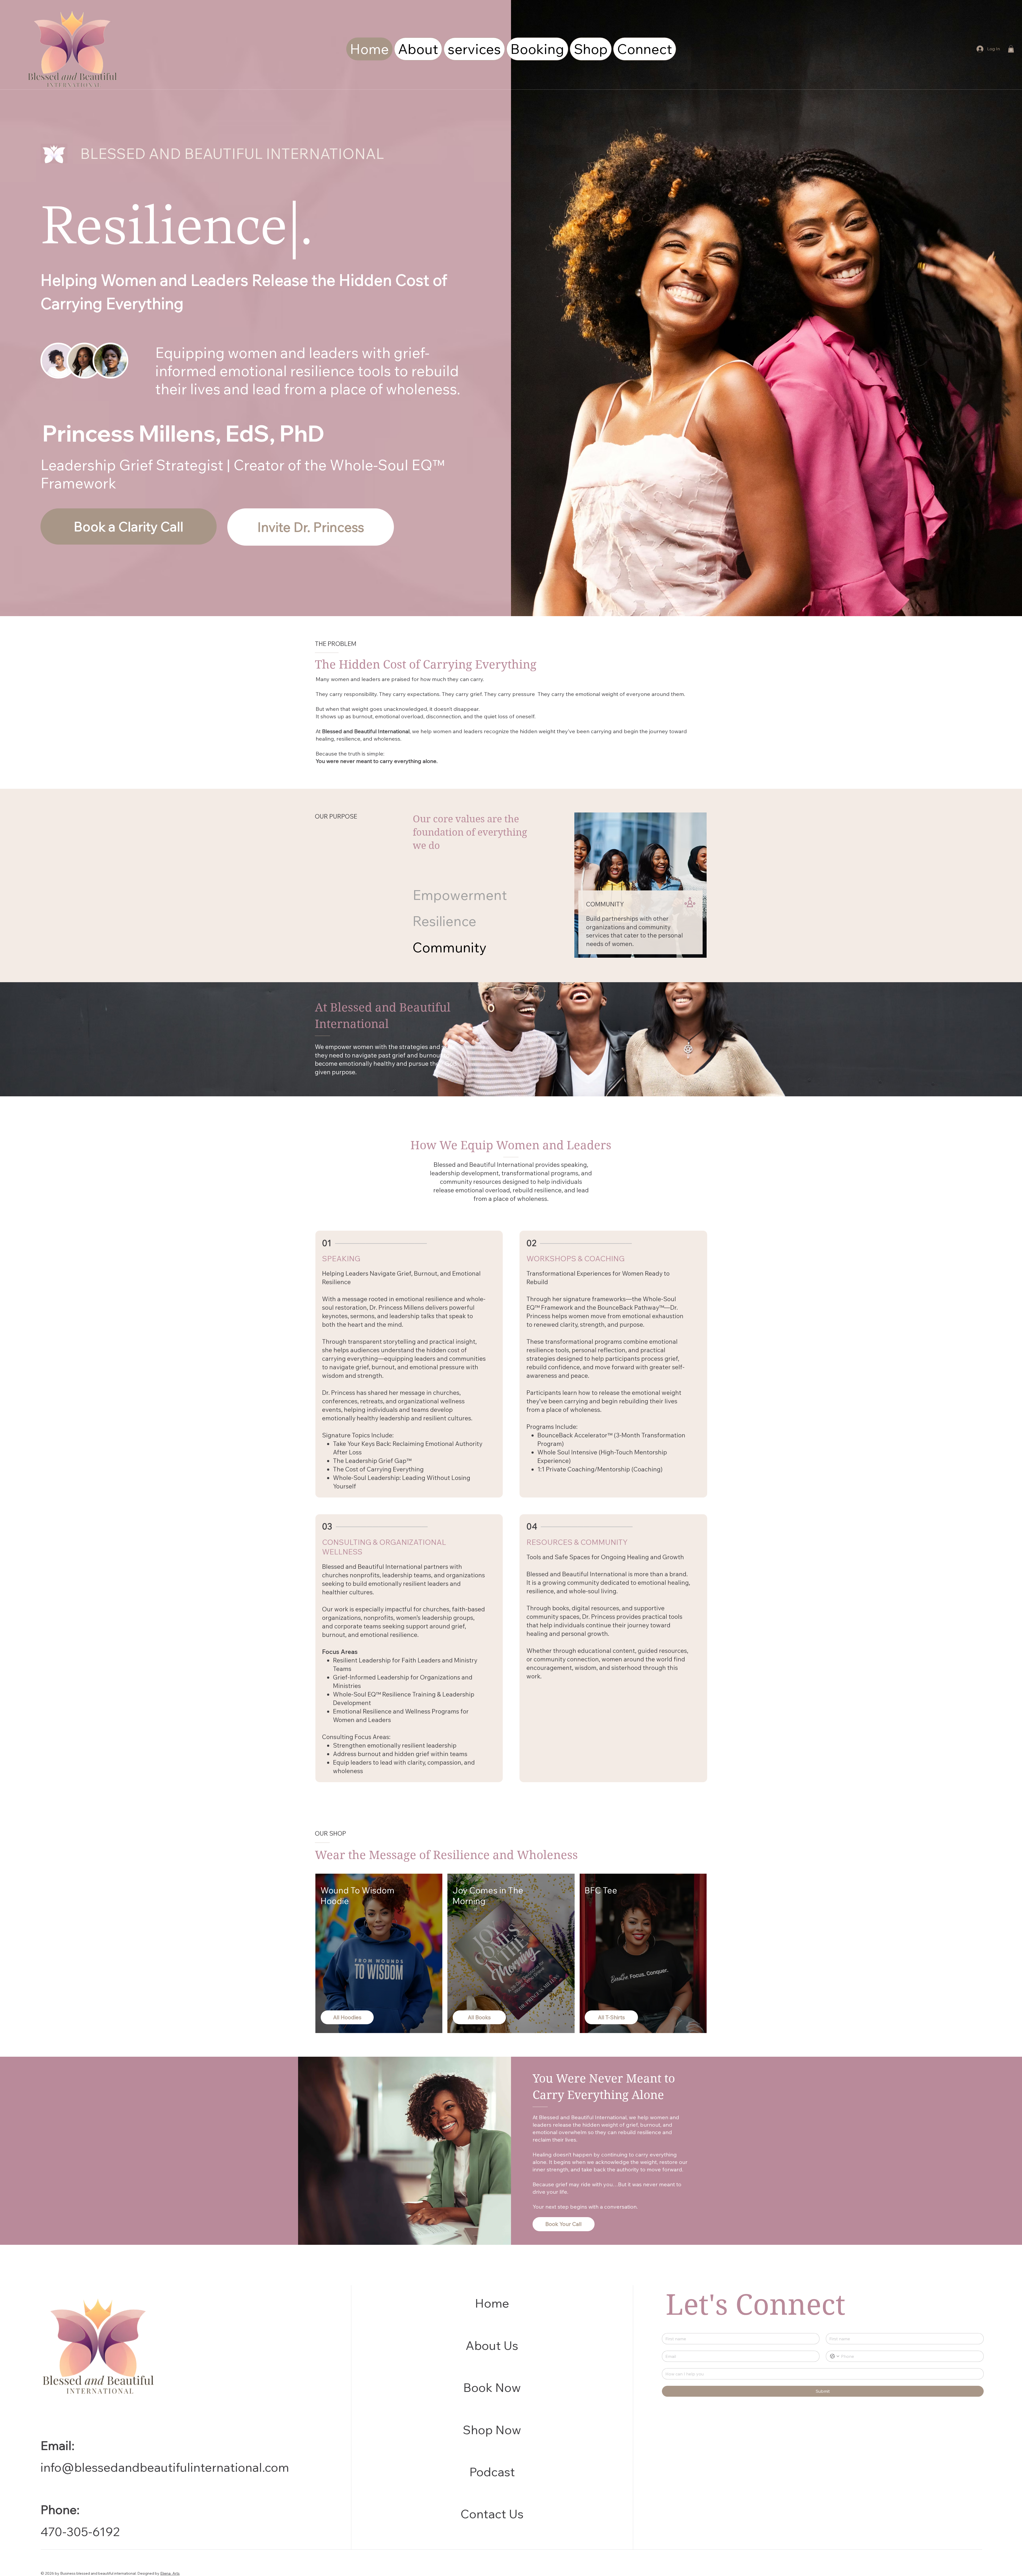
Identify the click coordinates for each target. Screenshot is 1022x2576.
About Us (492, 2345)
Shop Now (492, 2430)
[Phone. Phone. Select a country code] (835, 2356)
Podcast (492, 2472)
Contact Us (492, 2514)
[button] (1011, 49)
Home (492, 2303)
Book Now (492, 2387)
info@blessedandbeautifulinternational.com (165, 2467)
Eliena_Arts (170, 2573)
